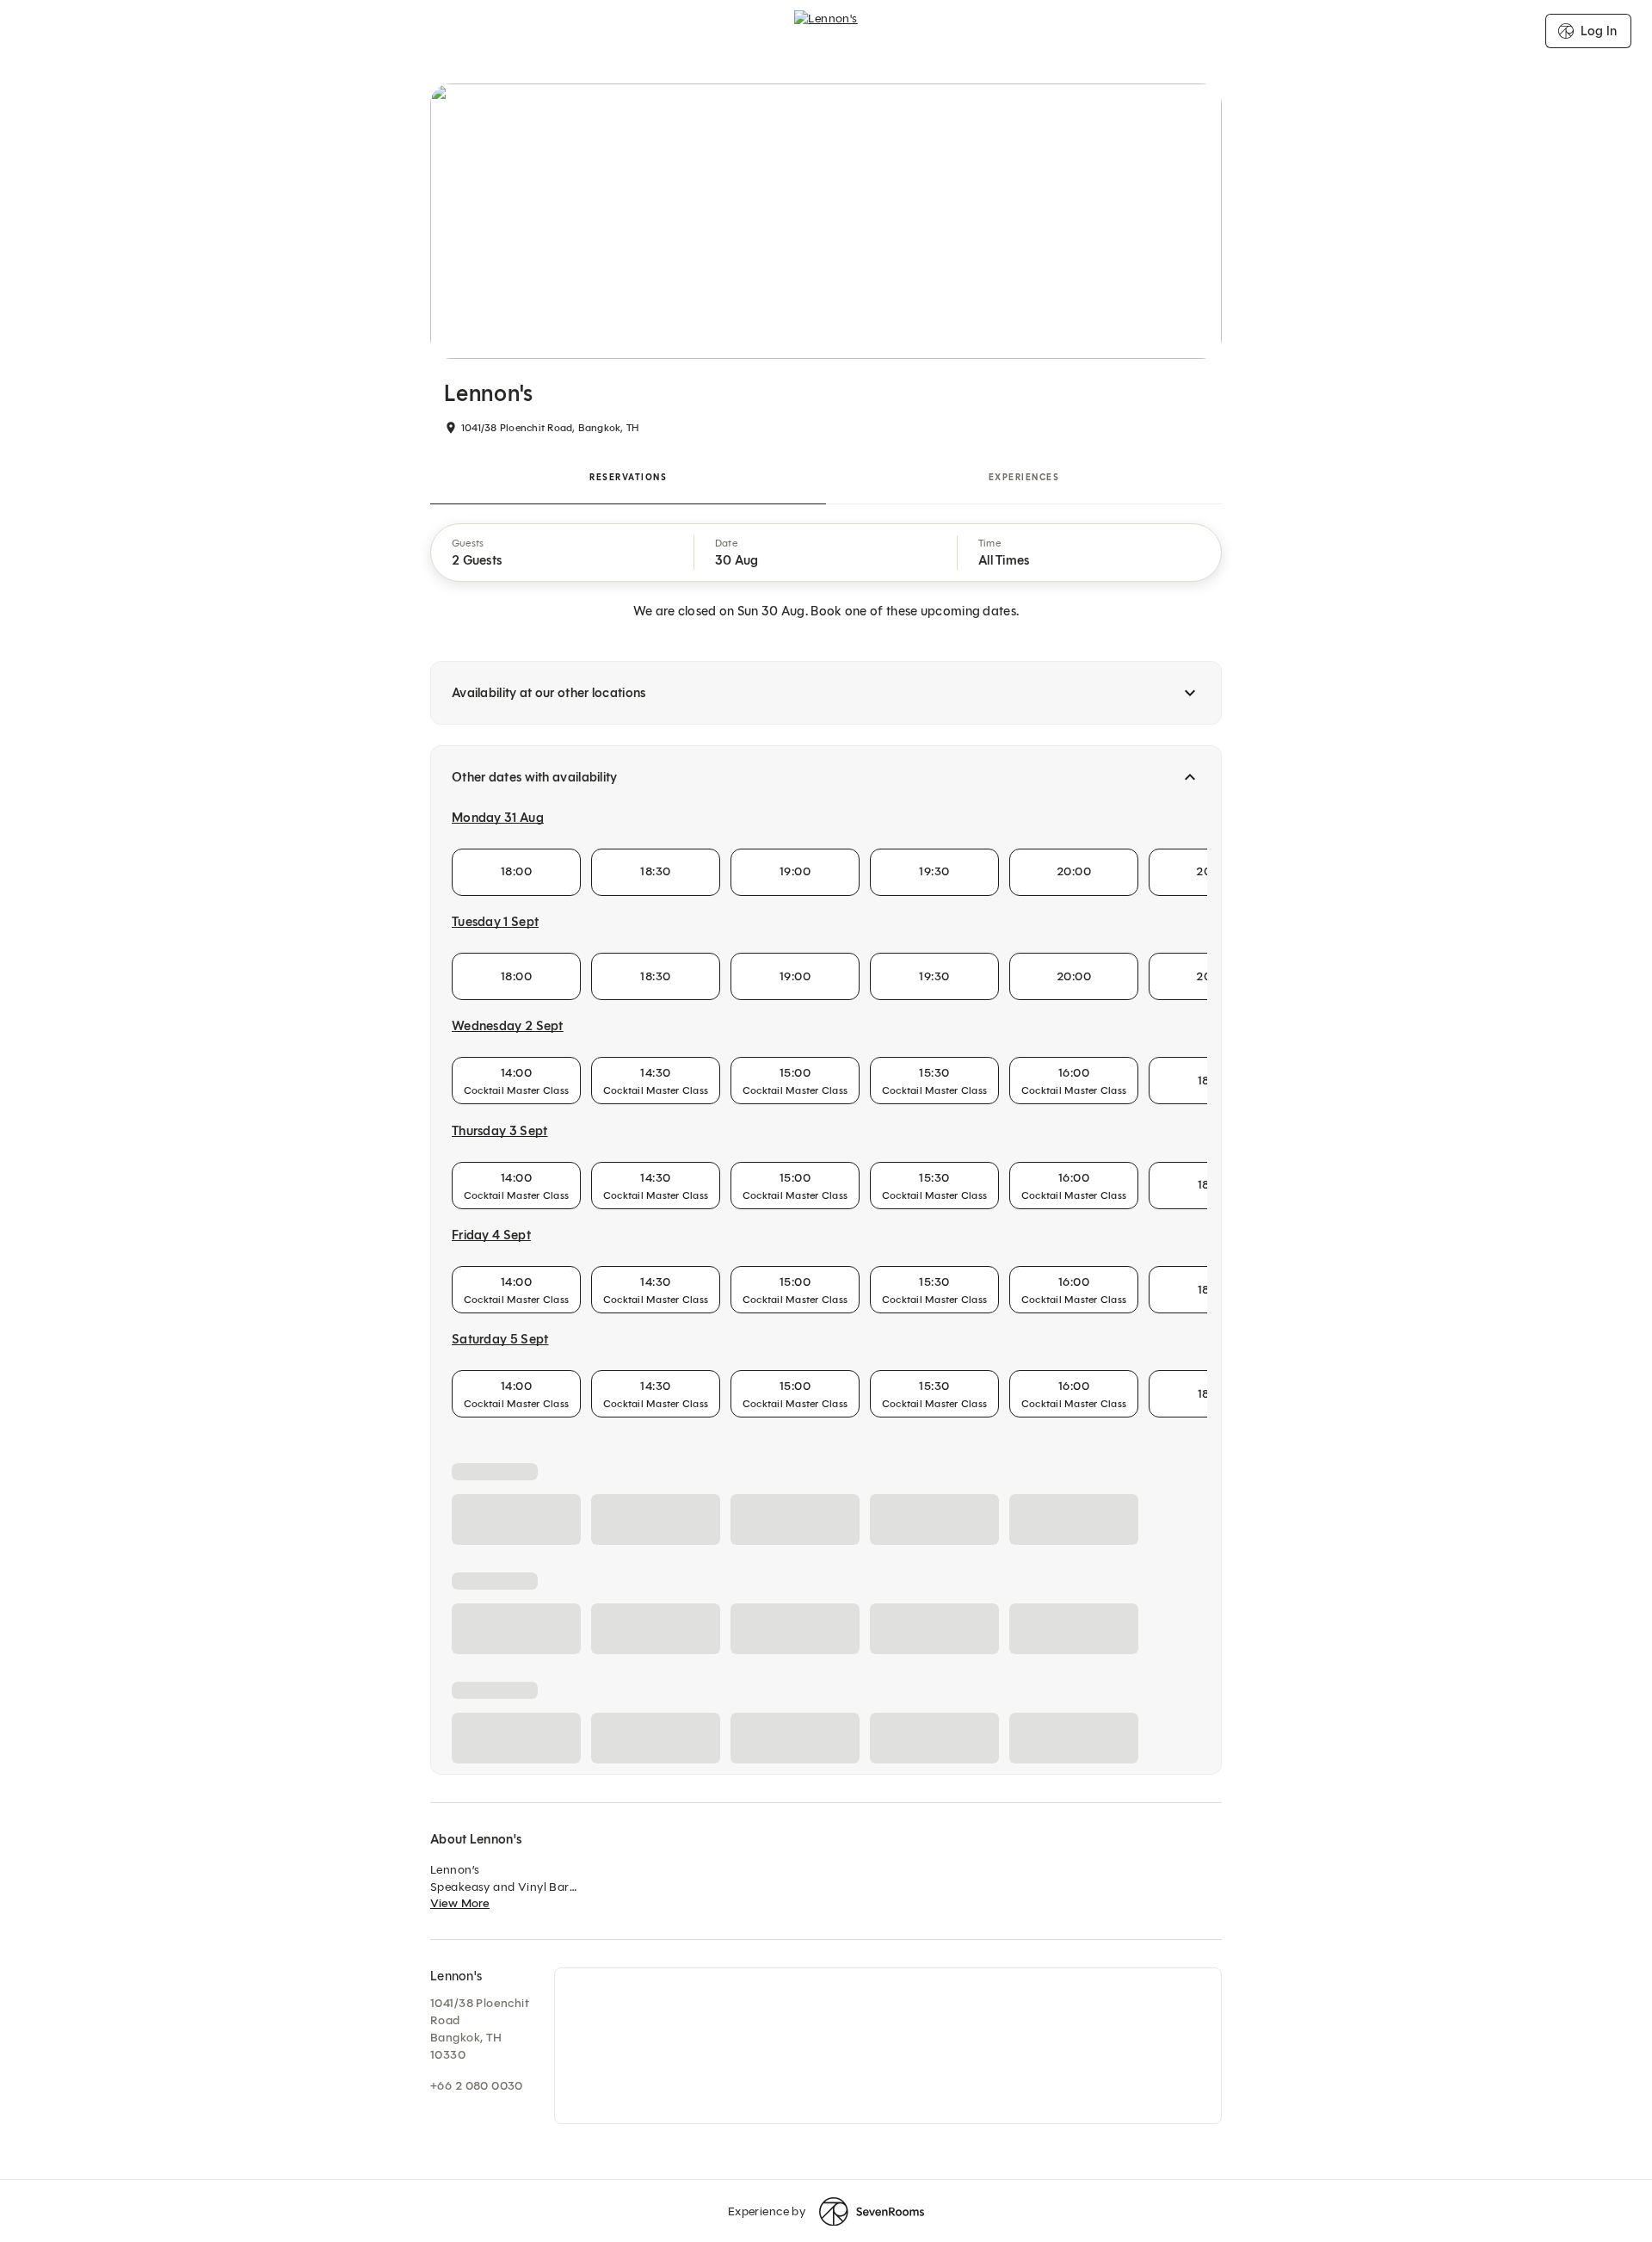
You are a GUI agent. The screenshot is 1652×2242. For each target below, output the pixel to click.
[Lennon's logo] (826, 31)
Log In (1599, 31)
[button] (563, 553)
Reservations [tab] (628, 477)
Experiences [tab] (1024, 477)
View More (460, 2217)
